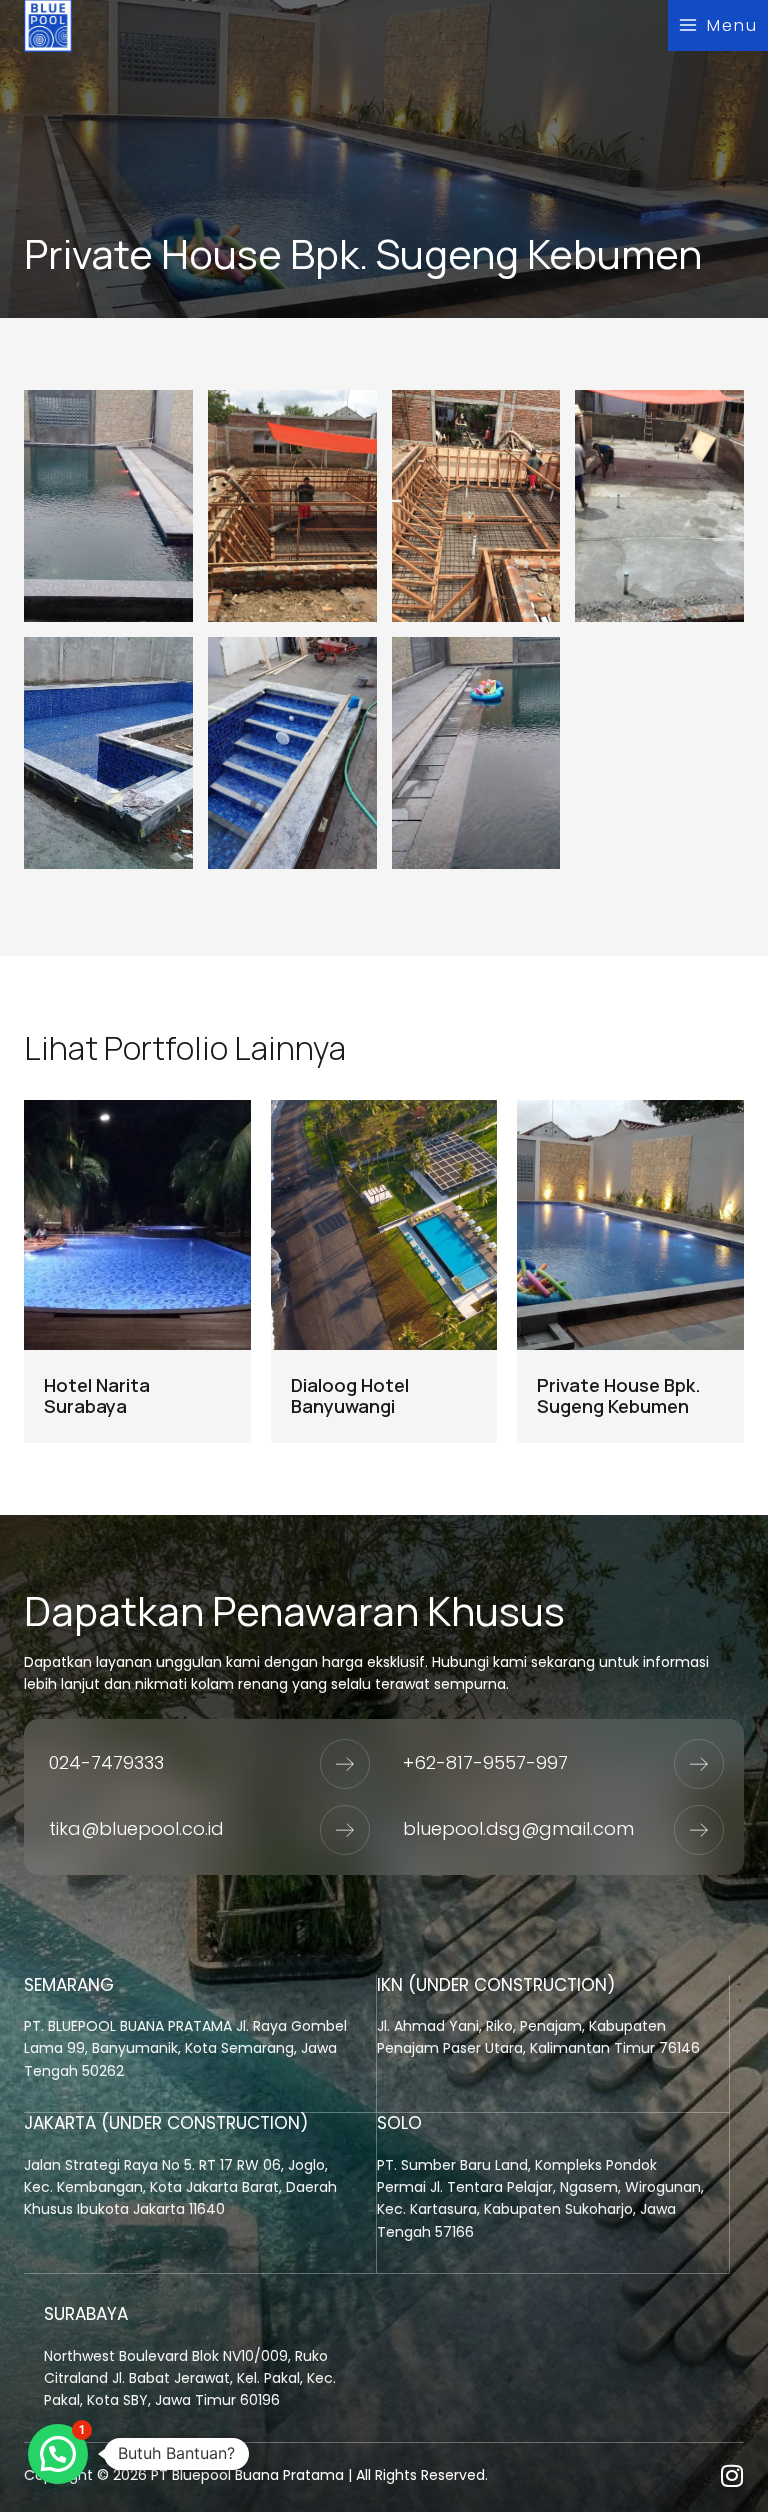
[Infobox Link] (200, 2044)
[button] (58, 2454)
